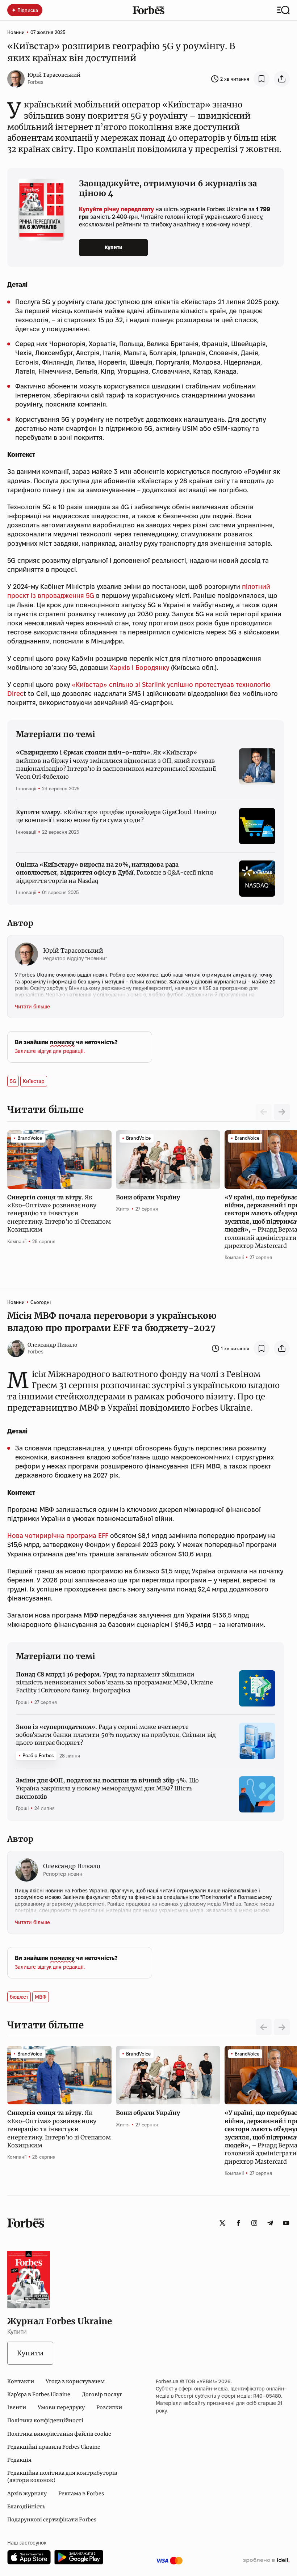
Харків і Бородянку (139, 668)
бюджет (19, 1997)
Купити (114, 247)
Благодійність (26, 2507)
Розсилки (109, 2407)
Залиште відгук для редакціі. (50, 1051)
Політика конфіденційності (45, 2420)
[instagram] (254, 2223)
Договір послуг (102, 2394)
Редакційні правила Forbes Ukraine (54, 2447)
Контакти (21, 2381)
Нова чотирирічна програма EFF (58, 1536)
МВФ (41, 1997)
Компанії (17, 1241)
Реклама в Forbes (81, 2494)
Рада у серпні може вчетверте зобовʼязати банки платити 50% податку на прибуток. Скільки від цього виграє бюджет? (116, 1735)
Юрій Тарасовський (54, 75)
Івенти (17, 2407)
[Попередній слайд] (264, 2027)
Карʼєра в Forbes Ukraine (39, 2394)
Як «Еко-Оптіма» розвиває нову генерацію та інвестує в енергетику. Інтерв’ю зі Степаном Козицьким (59, 1213)
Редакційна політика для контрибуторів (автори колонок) (62, 2477)
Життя (123, 1209)
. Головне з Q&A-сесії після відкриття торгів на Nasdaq (114, 873)
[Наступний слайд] (282, 1112)
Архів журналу (27, 2494)
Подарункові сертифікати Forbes (52, 2520)
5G (13, 1081)
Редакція (19, 2460)
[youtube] (286, 2223)
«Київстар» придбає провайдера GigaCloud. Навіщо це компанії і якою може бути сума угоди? (116, 816)
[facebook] (238, 2223)
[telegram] (270, 2223)
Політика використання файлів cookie (59, 2434)
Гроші (22, 1702)
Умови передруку (61, 2407)
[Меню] (283, 10)
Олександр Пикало (53, 1345)
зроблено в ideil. (266, 2560)
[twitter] (222, 2223)
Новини (16, 32)
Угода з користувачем (75, 2381)
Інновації (26, 788)
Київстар (34, 1081)
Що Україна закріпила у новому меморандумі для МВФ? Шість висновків (107, 1788)
